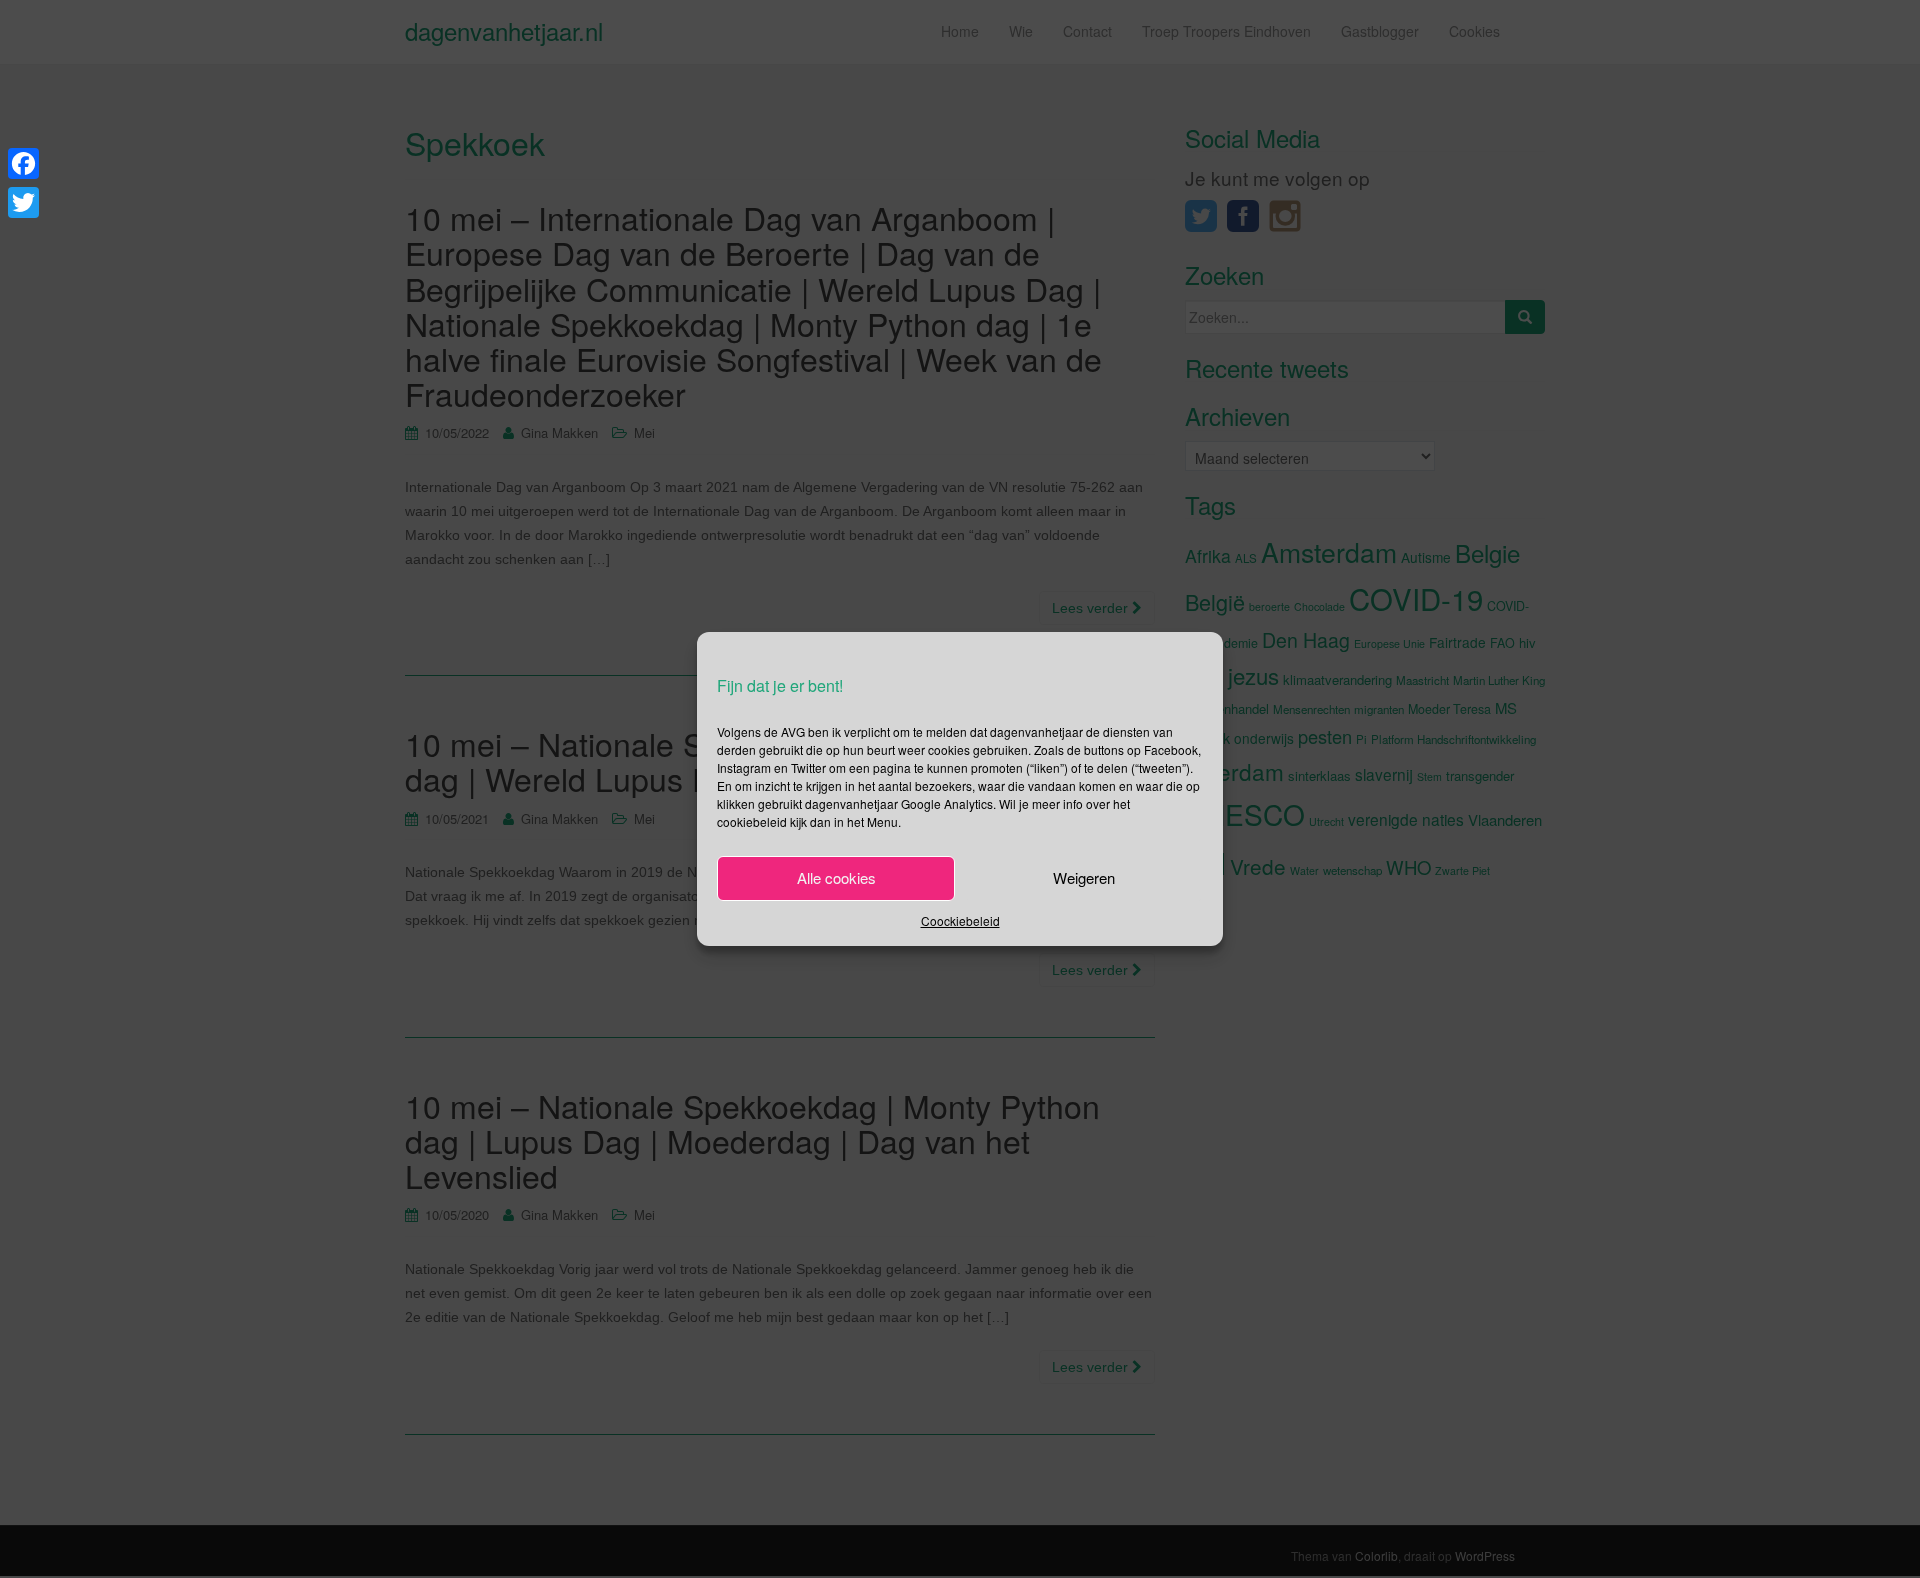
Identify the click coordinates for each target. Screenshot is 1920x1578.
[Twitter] (23, 202)
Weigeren (1084, 877)
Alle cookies (836, 877)
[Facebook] (23, 163)
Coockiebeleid (960, 920)
